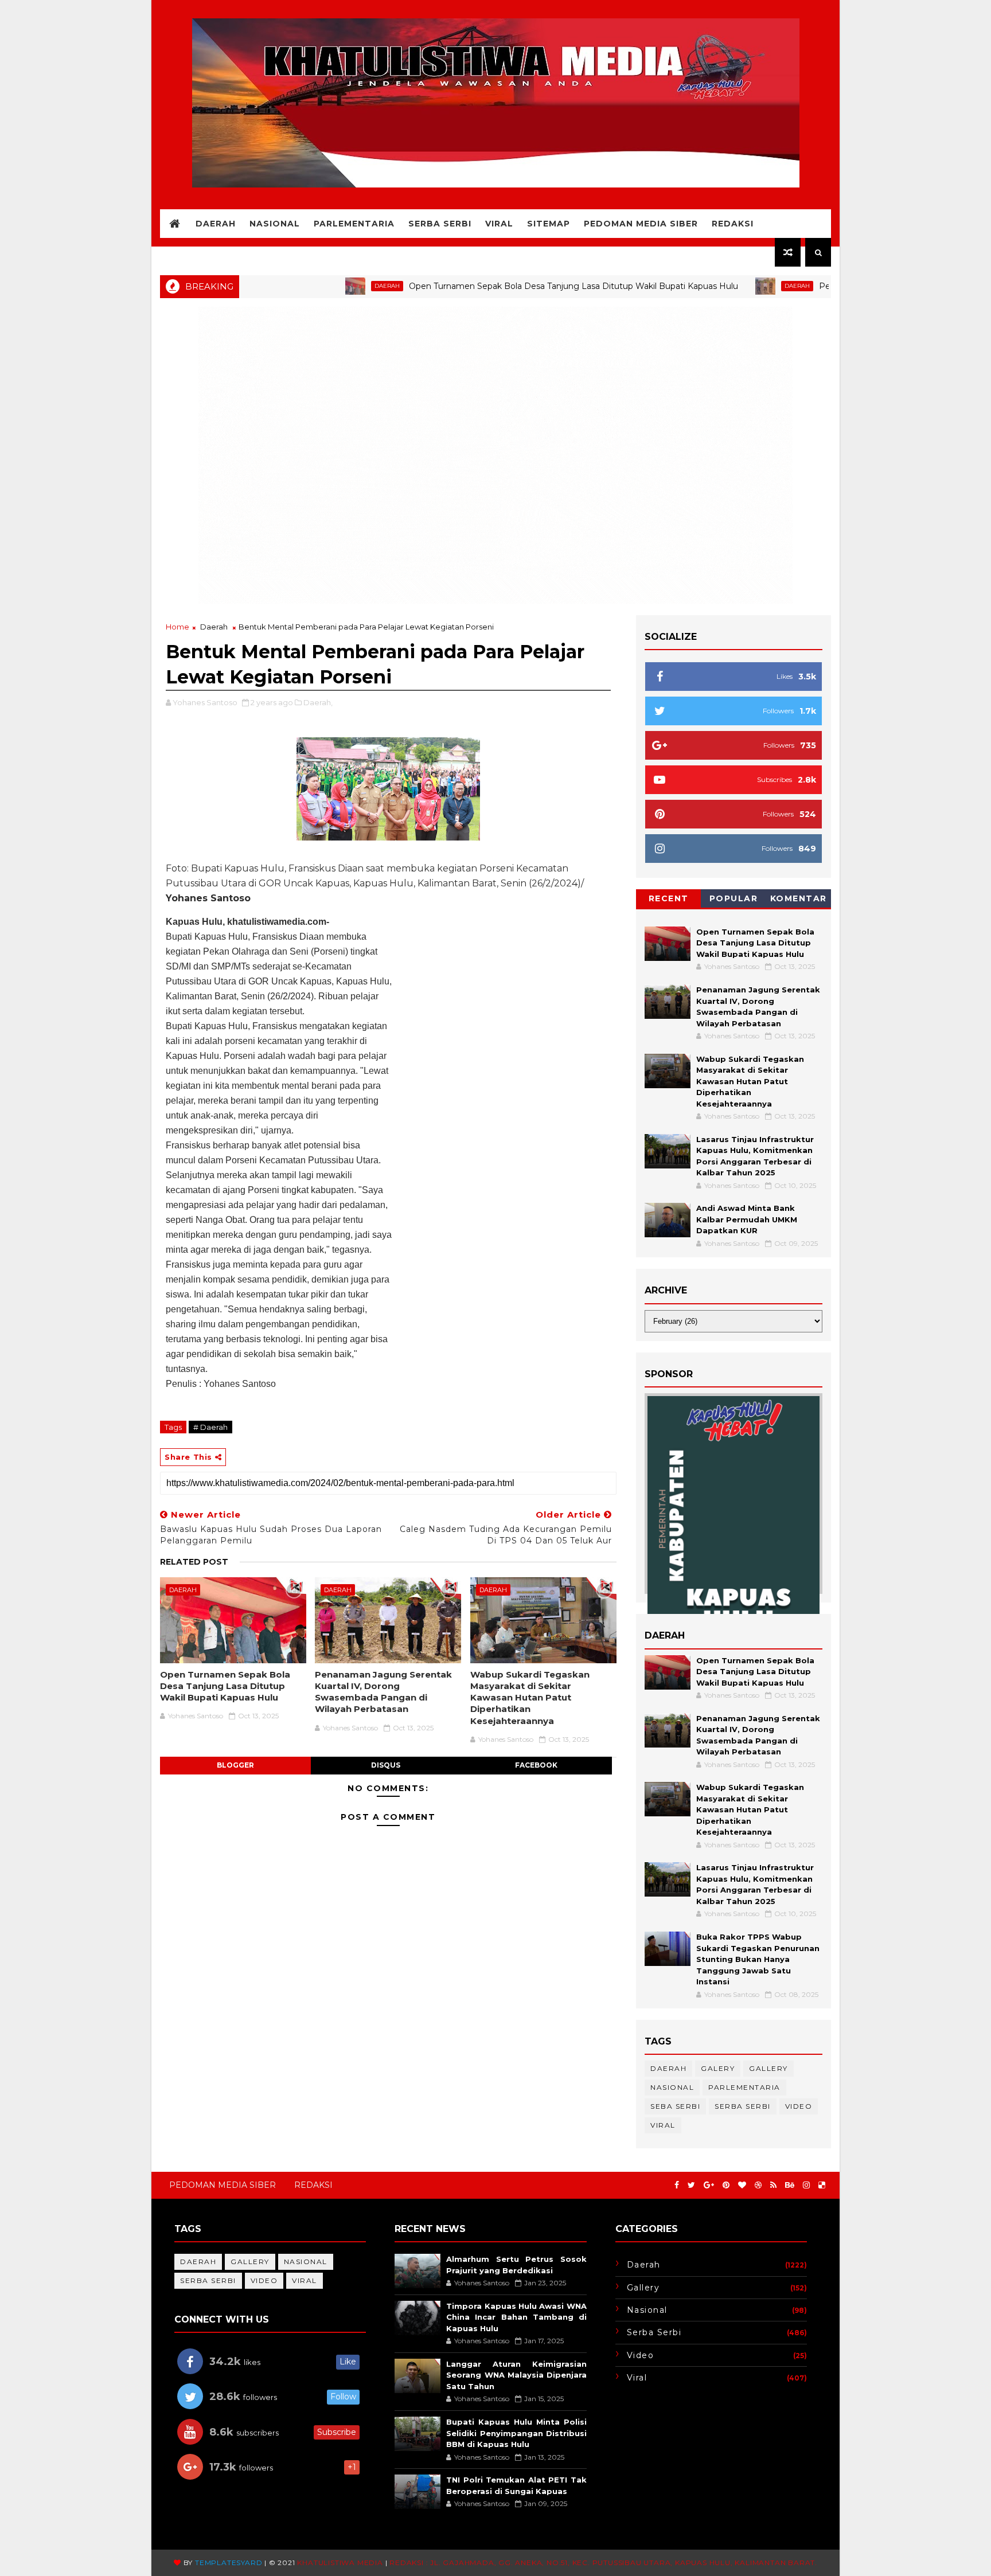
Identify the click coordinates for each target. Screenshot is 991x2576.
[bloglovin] (742, 2185)
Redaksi (733, 224)
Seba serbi (675, 2106)
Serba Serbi (440, 224)
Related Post (194, 1562)
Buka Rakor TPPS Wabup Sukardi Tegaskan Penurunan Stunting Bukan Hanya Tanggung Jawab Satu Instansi (758, 1959)
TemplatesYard (229, 2563)
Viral (499, 224)
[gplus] (709, 2185)
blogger (235, 1765)
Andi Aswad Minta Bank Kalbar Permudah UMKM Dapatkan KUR (747, 1219)
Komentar (799, 898)
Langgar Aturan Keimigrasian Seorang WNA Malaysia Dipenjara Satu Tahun (516, 2375)
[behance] (790, 2185)
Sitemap (549, 224)
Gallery (768, 2068)
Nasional (275, 224)
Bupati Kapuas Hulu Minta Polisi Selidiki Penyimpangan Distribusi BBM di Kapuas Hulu (516, 2433)
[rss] (773, 2185)
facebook (536, 1765)
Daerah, (318, 702)
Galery (718, 2068)
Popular (734, 898)
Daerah (216, 224)
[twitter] (691, 2185)
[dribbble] (758, 2185)
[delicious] (822, 2185)
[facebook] (677, 2185)
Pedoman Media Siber (641, 224)
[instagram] (806, 2185)
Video (799, 2106)
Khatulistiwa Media (340, 2563)
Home (177, 627)
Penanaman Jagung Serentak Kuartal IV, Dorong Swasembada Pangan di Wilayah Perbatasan (383, 1692)
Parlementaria (354, 224)
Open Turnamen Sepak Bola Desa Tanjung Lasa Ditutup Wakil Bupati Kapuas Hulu (494, 286)
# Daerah (210, 1427)
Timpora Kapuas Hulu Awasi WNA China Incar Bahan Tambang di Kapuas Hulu (516, 2317)
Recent (669, 898)
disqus (386, 1765)
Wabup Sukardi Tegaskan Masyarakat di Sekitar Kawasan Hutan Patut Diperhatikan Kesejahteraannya (530, 1698)
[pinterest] (726, 2185)
